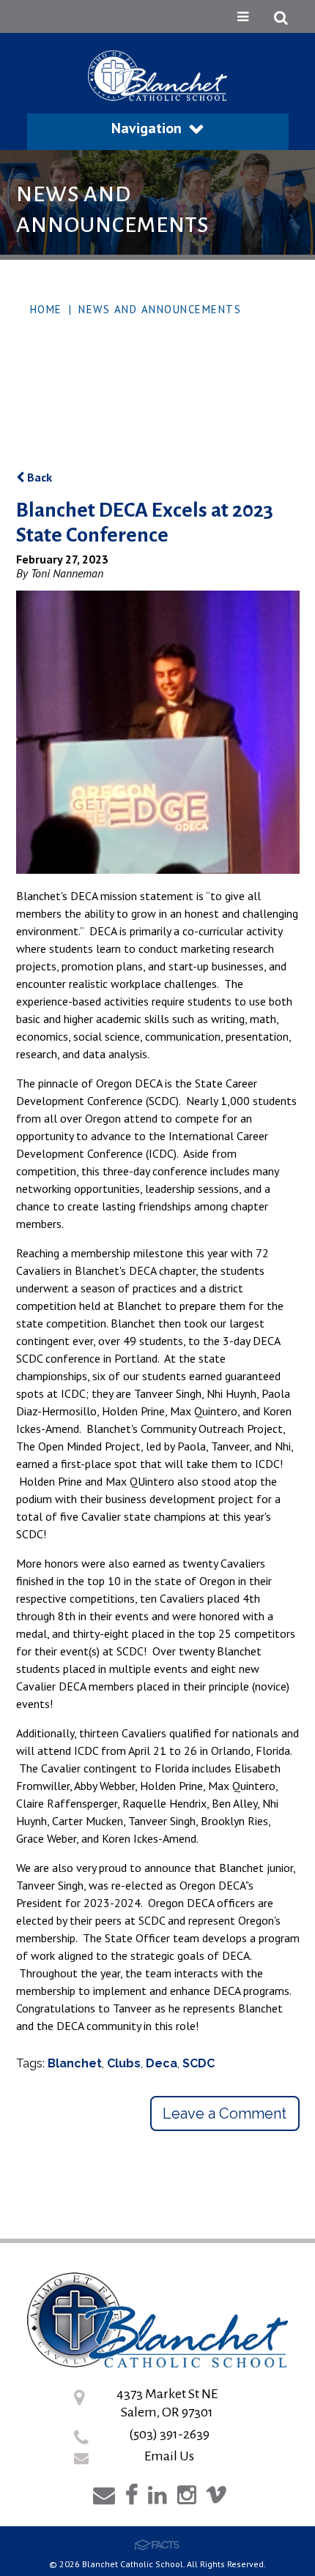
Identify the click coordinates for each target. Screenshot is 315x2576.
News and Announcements (160, 309)
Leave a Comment (225, 2113)
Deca (162, 2063)
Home (46, 309)
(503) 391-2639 (169, 2434)
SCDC (199, 2063)
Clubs (124, 2063)
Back (38, 477)
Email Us (169, 2456)
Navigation (147, 128)
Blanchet (75, 2063)
